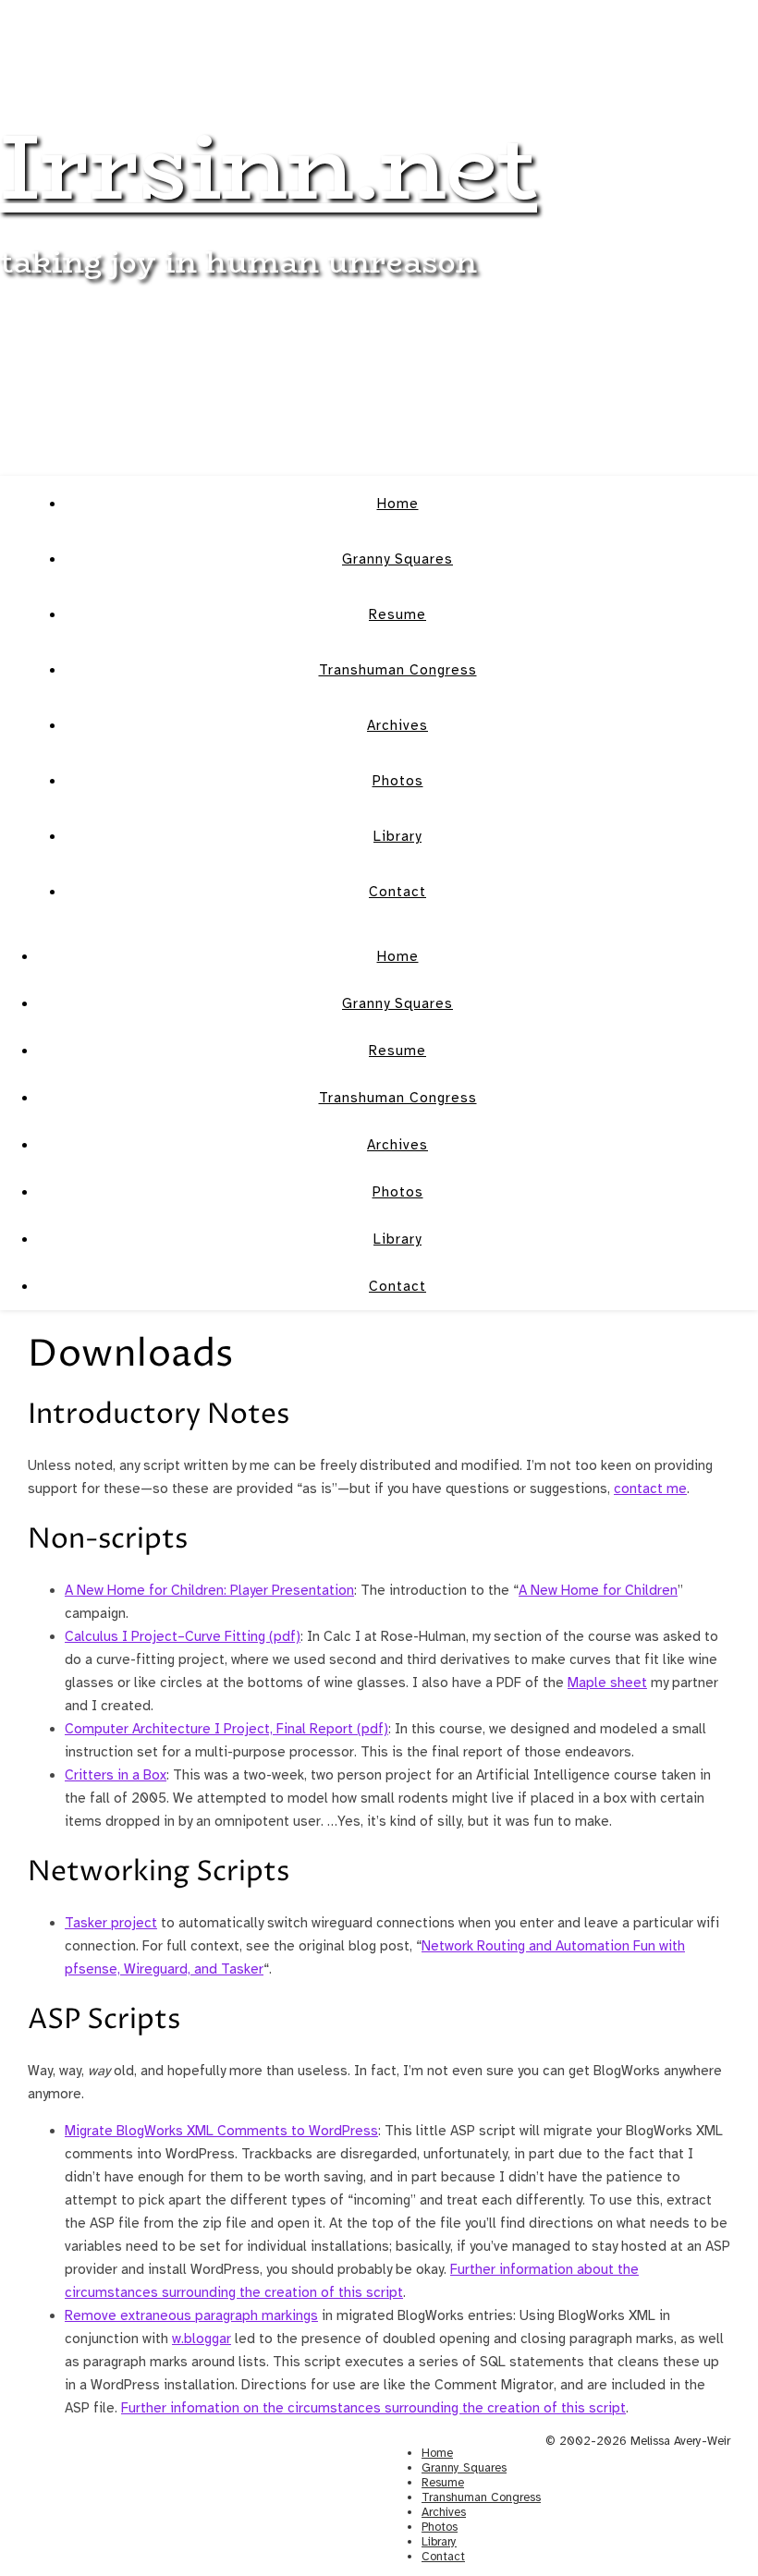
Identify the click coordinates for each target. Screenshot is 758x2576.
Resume (397, 614)
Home (398, 504)
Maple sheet (607, 1683)
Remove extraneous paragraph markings (191, 2315)
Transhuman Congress (398, 670)
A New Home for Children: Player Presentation (209, 1590)
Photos (398, 781)
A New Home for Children (598, 1590)
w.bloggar (202, 2339)
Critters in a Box (116, 1775)
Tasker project (111, 1923)
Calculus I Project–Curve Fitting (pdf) (183, 1636)
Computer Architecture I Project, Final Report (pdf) (226, 1729)
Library (397, 836)
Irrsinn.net (269, 166)
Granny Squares (397, 559)
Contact (397, 892)
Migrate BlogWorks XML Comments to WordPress (221, 2131)
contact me (650, 1488)
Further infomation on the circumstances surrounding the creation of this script (373, 2408)
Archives (397, 725)
